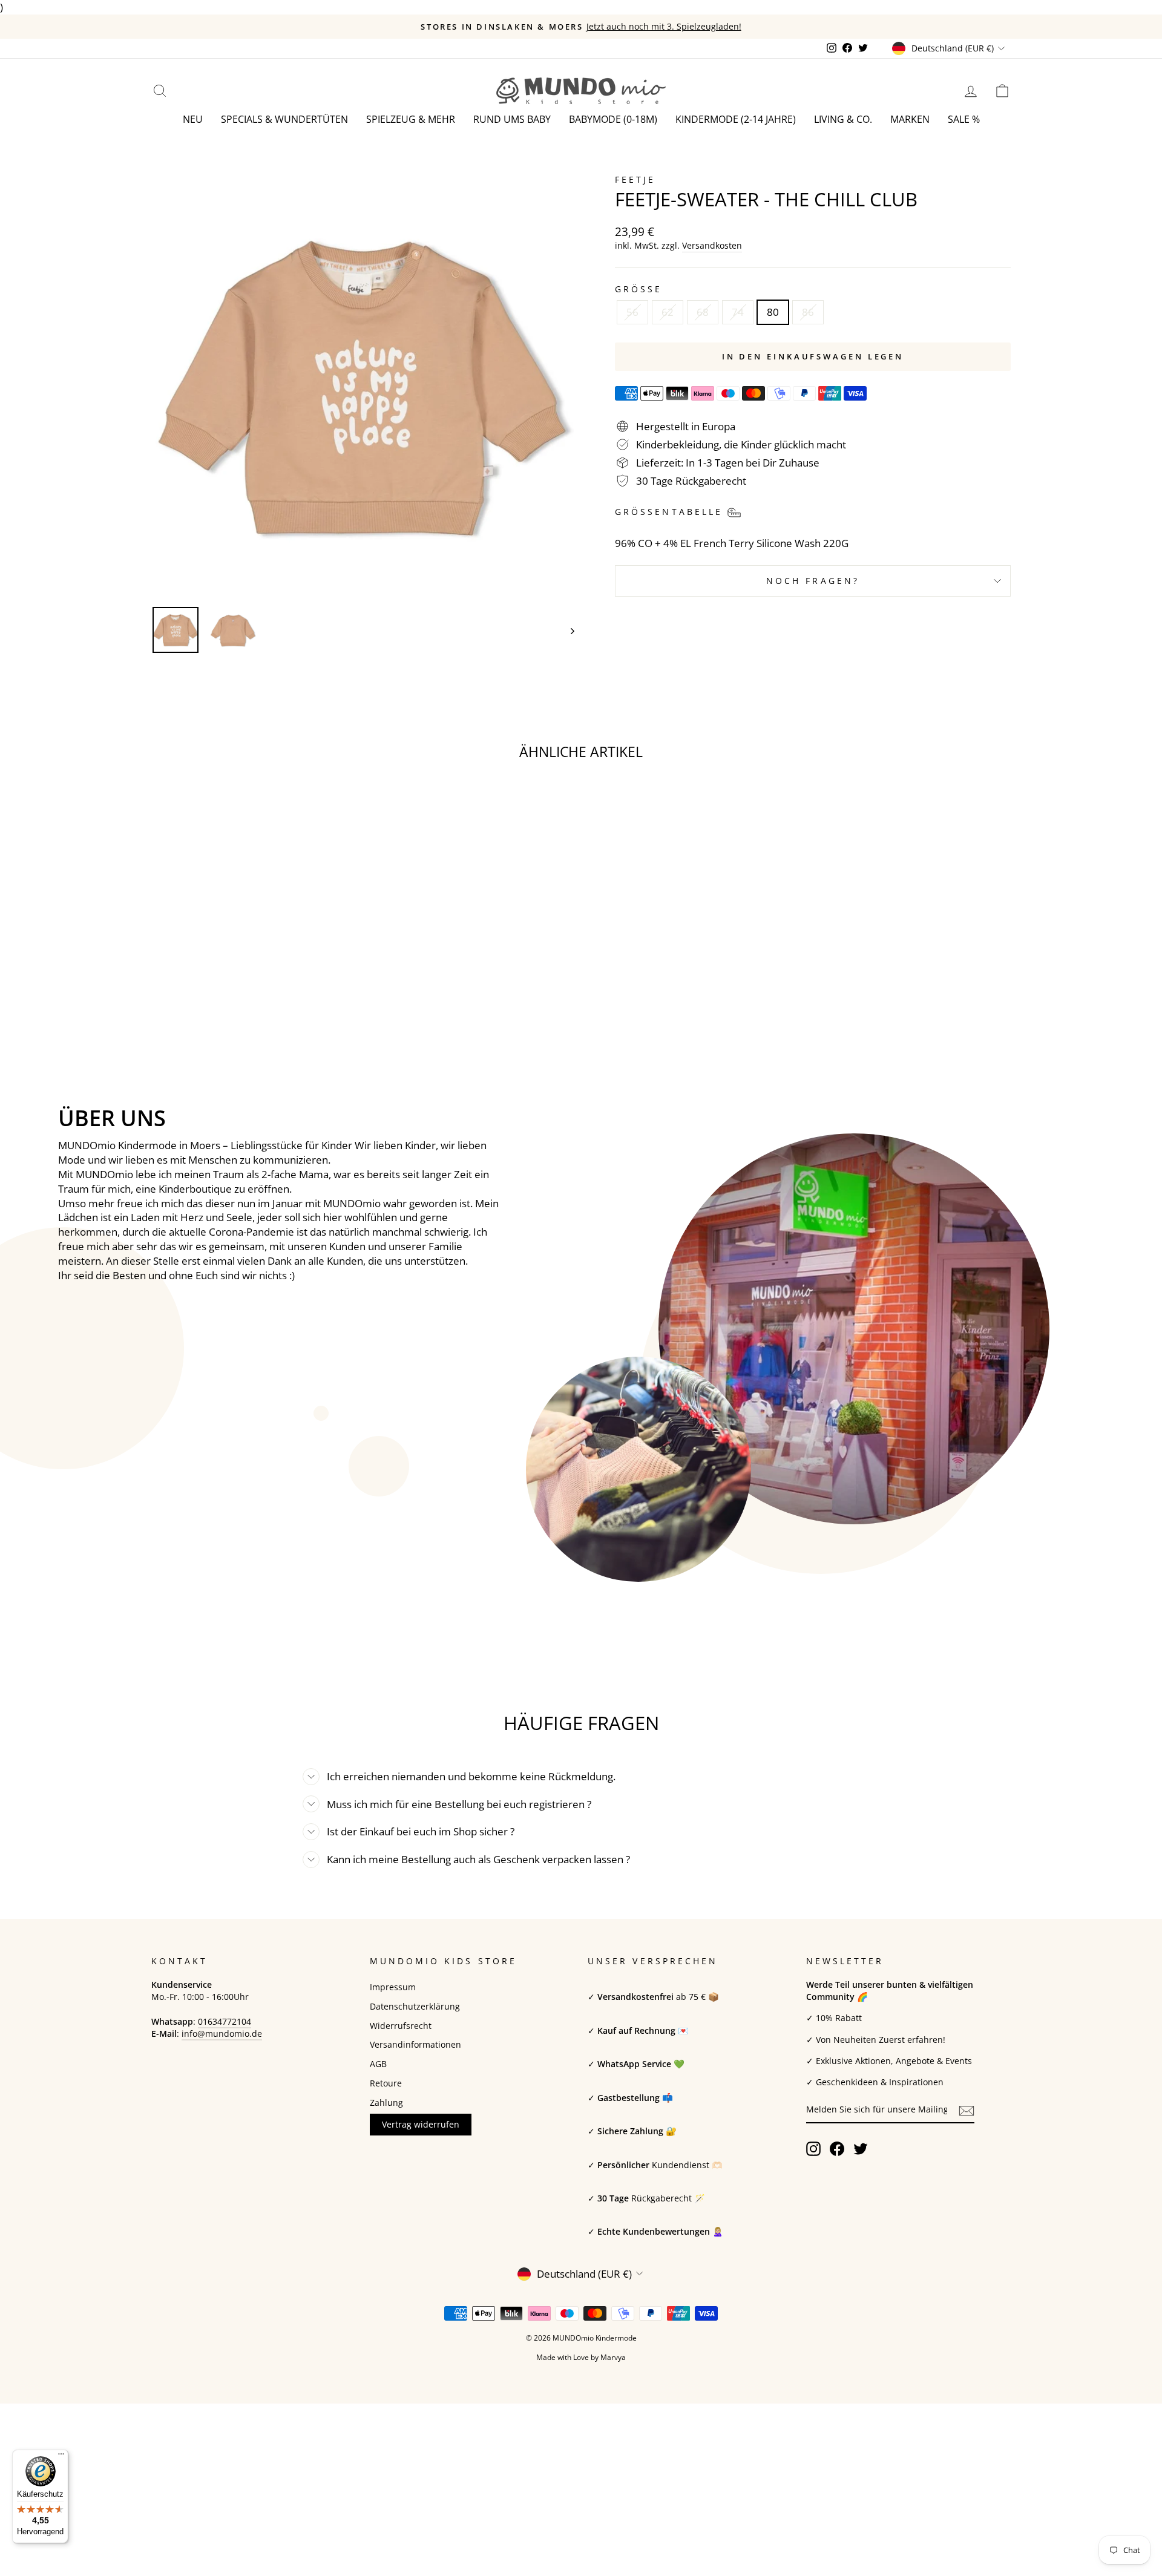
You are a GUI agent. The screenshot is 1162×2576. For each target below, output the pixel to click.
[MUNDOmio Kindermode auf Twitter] (861, 2149)
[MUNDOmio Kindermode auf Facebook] (837, 2149)
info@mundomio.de (222, 2034)
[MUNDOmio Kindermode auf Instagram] (813, 2149)
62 (668, 312)
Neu (193, 119)
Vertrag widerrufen (421, 2124)
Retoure (386, 2083)
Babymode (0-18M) (613, 119)
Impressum (393, 1987)
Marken (910, 119)
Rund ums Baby (512, 119)
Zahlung (386, 2102)
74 (738, 312)
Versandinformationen (415, 2044)
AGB (378, 2064)
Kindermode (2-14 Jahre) (736, 119)
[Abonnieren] (967, 2110)
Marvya (613, 2357)
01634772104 (225, 2021)
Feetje (635, 179)
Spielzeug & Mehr (411, 119)
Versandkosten (712, 245)
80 (773, 312)
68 (703, 312)
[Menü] (61, 2457)
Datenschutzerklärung (415, 2006)
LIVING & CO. (843, 119)
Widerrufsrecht (401, 2026)
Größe (638, 289)
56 (632, 312)
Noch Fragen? (813, 581)
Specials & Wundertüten (284, 119)
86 (808, 312)
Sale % (964, 119)
